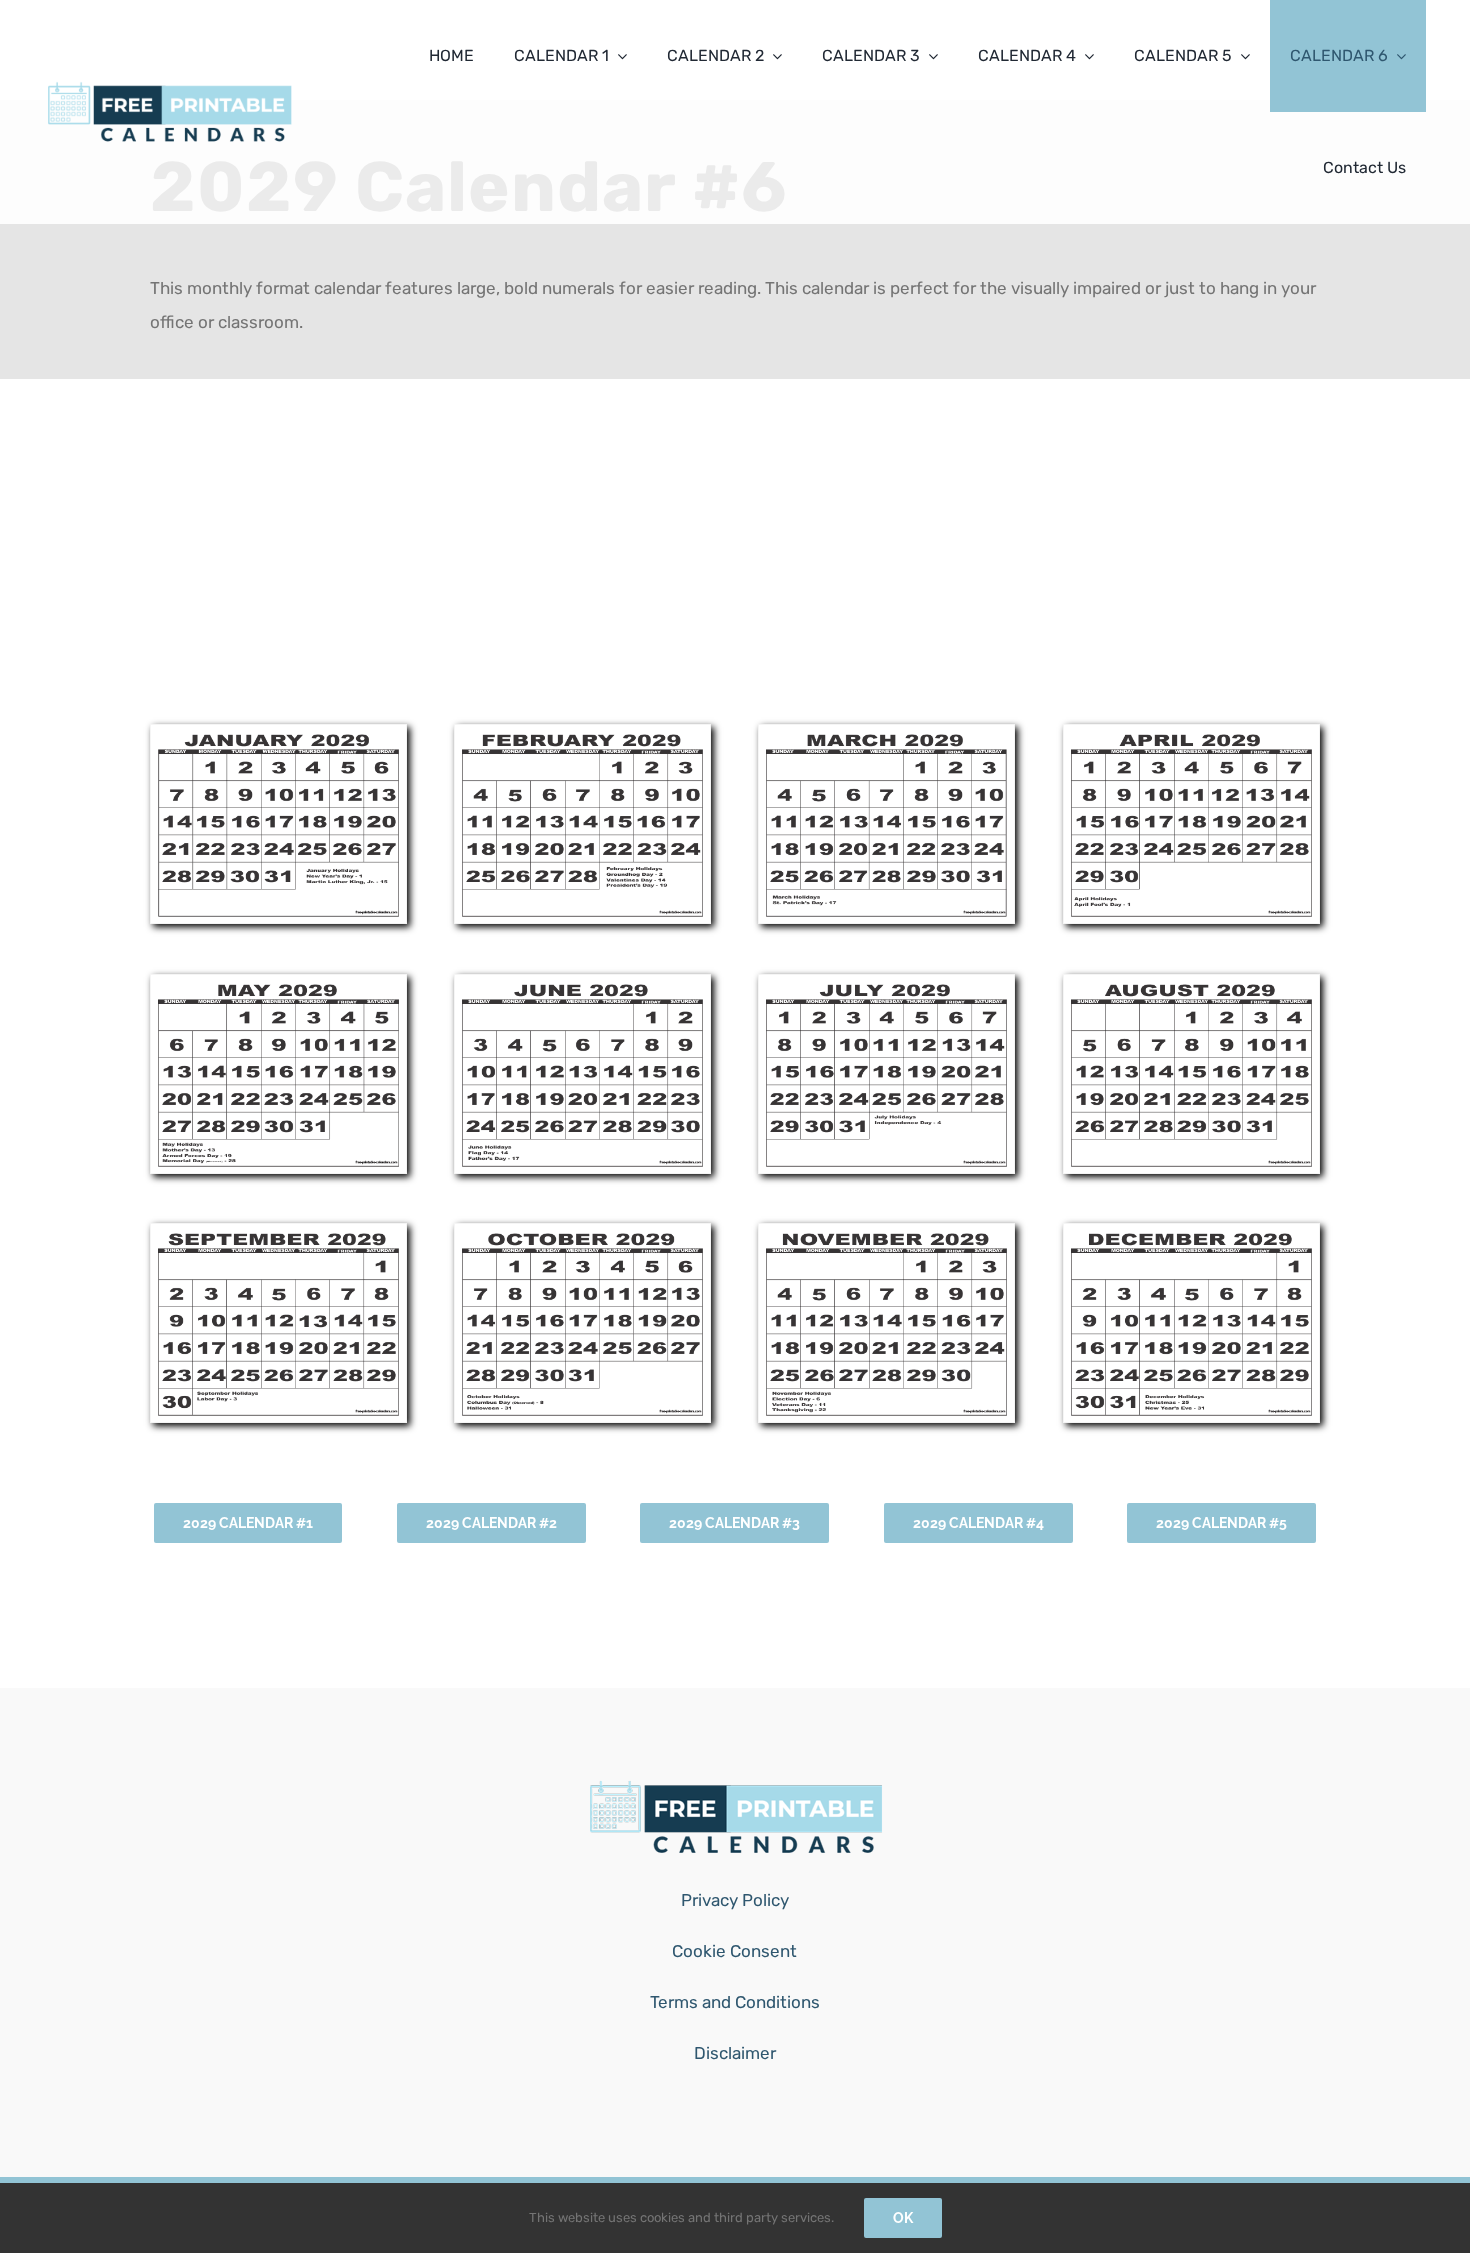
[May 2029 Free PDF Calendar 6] (278, 983)
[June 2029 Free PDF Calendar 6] (582, 983)
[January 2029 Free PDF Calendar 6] (278, 733)
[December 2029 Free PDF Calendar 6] (1191, 1232)
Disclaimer (735, 2053)
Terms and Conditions (735, 2002)
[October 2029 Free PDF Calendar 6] (582, 1232)
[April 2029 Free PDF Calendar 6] (1191, 733)
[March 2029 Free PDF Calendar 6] (886, 733)
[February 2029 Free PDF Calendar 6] (582, 733)
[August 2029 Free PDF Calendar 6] (1191, 983)
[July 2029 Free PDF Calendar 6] (886, 983)
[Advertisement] (735, 554)
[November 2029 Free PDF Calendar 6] (886, 1232)
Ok (903, 2218)
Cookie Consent (734, 1951)
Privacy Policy (735, 1900)
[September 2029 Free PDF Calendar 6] (278, 1232)
